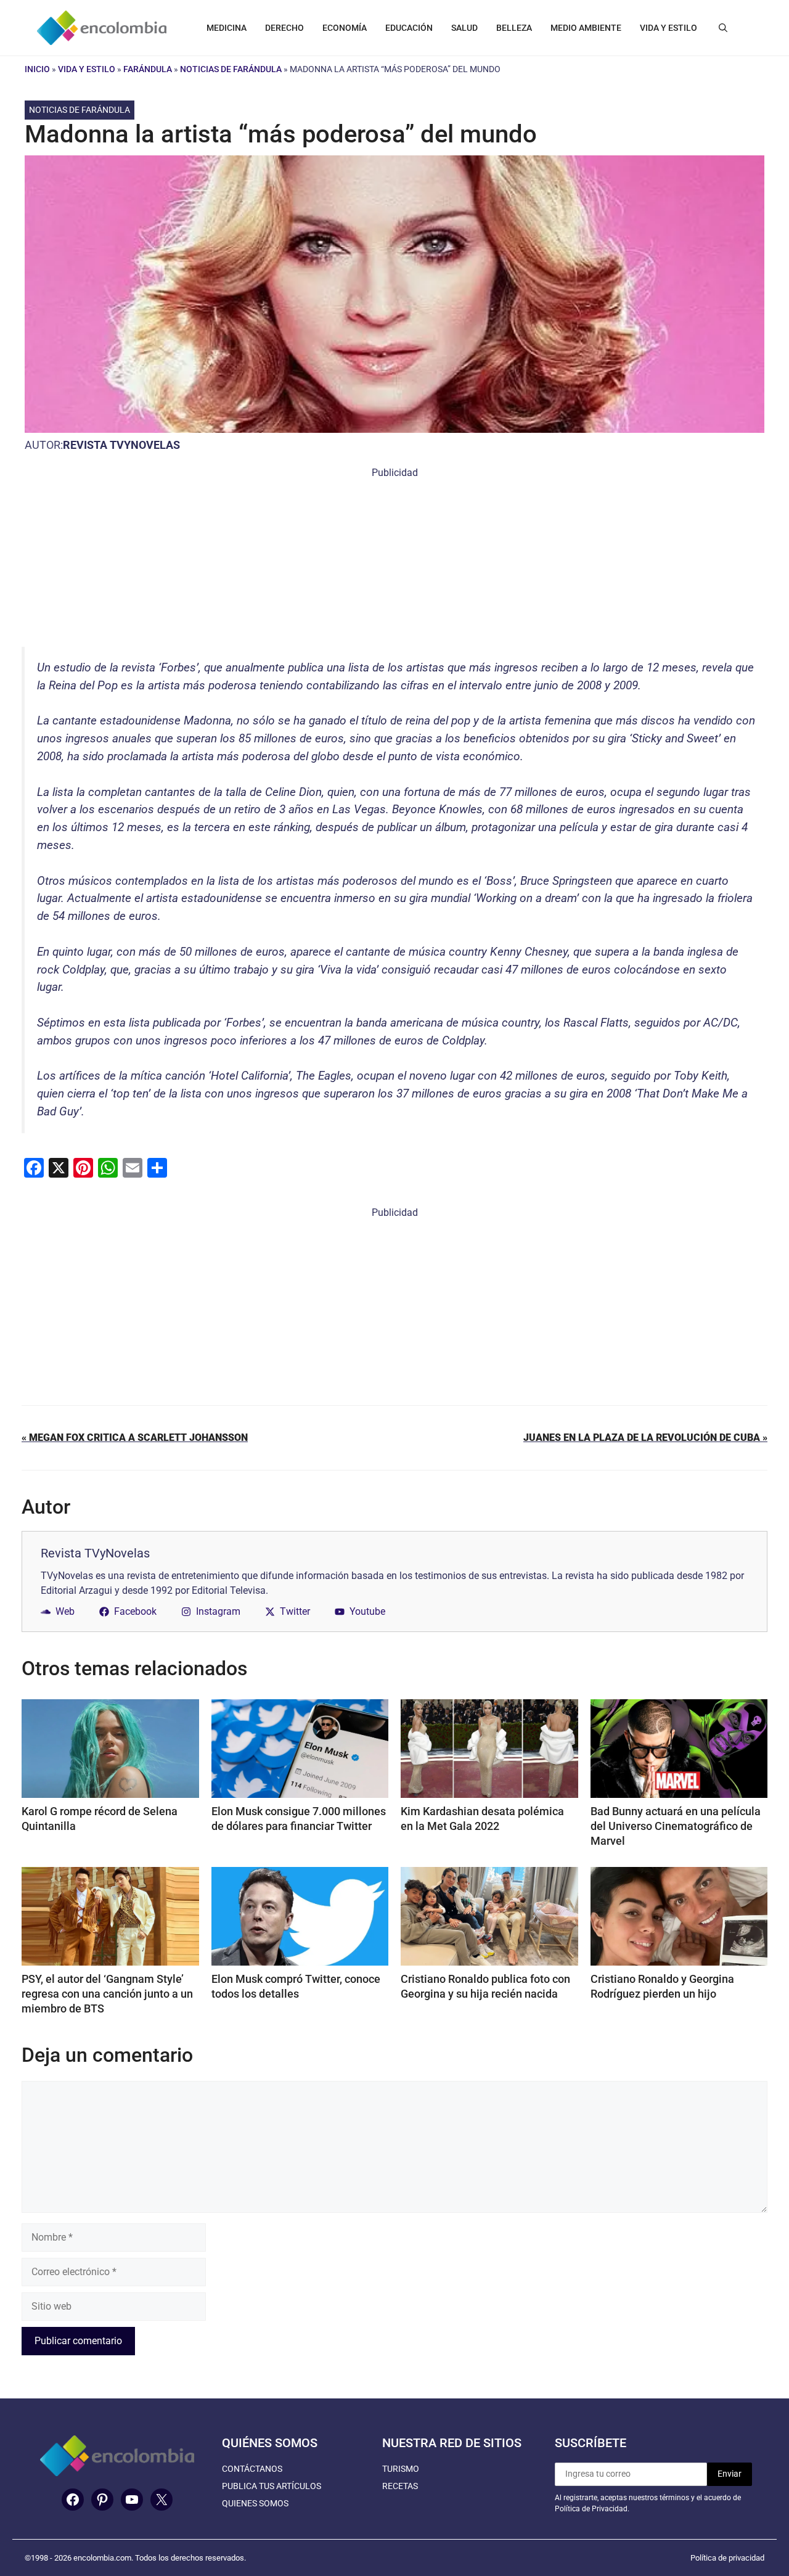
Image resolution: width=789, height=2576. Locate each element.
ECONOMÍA (345, 28)
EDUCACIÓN (409, 28)
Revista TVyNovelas (121, 445)
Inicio (37, 69)
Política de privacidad (727, 2558)
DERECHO (284, 28)
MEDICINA (227, 28)
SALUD (464, 28)
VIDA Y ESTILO (668, 28)
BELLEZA (514, 28)
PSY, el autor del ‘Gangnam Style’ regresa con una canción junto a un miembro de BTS (107, 1994)
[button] (723, 28)
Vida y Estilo (87, 69)
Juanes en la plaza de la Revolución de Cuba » (645, 1438)
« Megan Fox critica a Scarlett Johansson (135, 1438)
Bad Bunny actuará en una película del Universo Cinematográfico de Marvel (676, 1826)
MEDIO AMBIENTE (586, 28)
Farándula (148, 69)
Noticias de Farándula (231, 69)
